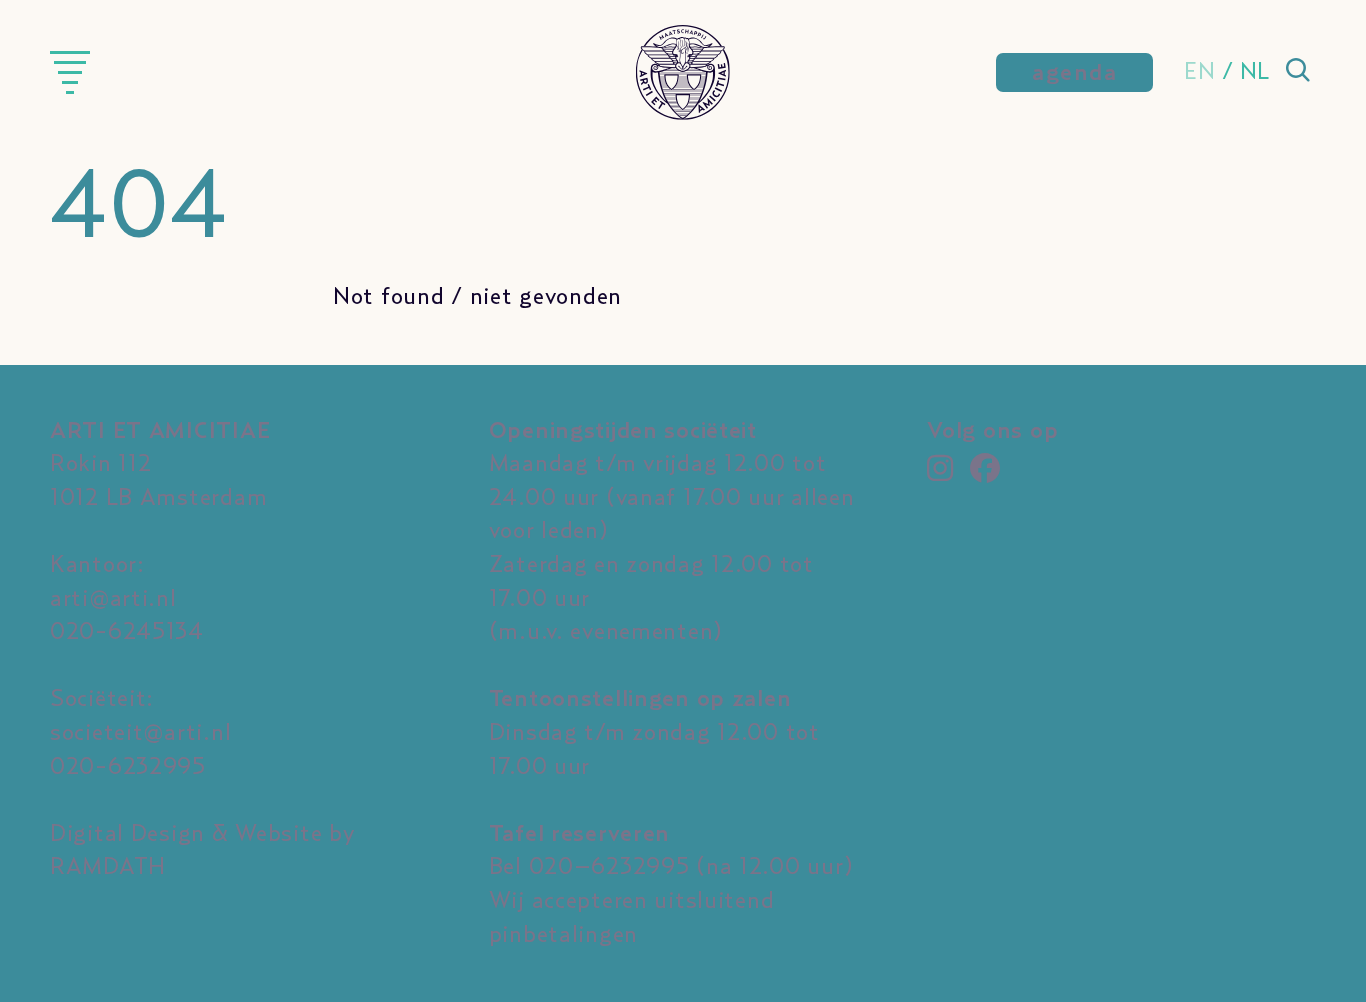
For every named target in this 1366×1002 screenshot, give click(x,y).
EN (1199, 72)
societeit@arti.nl (140, 733)
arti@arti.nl (113, 599)
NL (1255, 72)
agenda (1074, 73)
